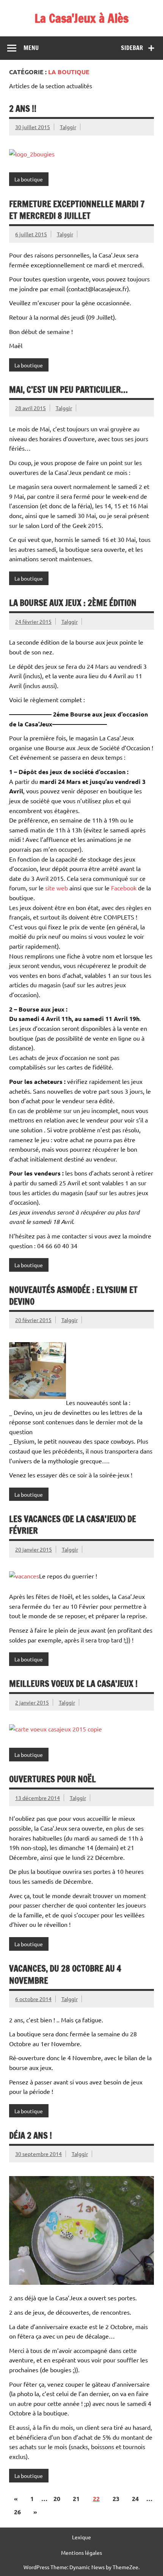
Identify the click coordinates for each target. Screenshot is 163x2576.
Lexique (81, 2537)
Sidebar (132, 48)
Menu (31, 48)
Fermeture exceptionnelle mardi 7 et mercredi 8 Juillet (77, 210)
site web (56, 888)
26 (17, 2512)
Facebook (124, 888)
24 (135, 2499)
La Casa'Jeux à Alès (81, 18)
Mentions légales (81, 2553)
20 (57, 2499)
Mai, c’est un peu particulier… (68, 390)
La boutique (29, 179)
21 (76, 2499)
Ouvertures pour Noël (53, 1779)
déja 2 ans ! (31, 2135)
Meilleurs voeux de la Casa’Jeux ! (73, 1684)
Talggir (68, 127)
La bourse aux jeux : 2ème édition (73, 603)
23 (116, 2499)
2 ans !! (23, 109)
